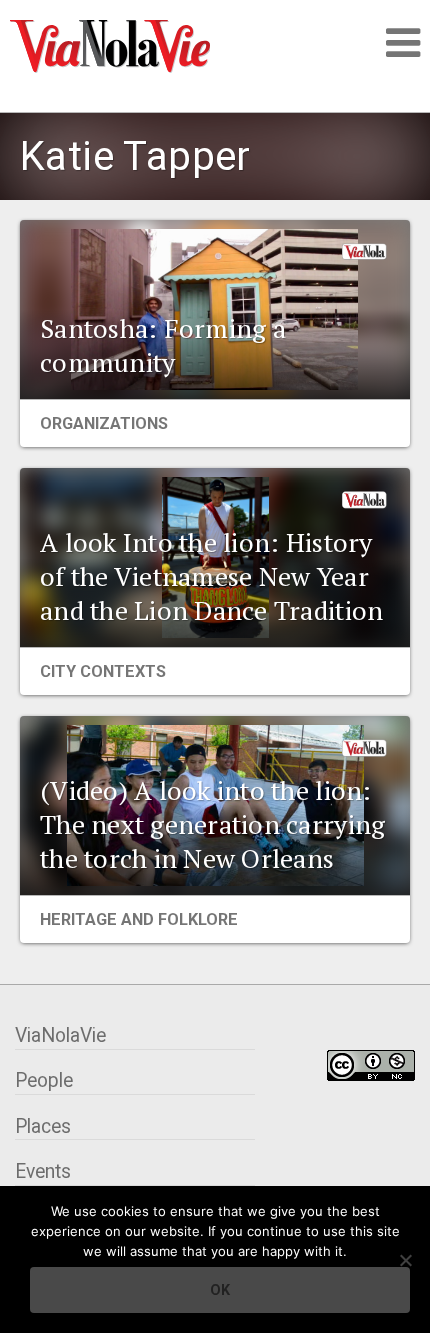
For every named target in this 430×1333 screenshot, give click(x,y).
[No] (405, 1260)
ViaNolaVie (60, 1035)
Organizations (104, 423)
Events (43, 1171)
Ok (220, 1290)
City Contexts (103, 671)
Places (43, 1126)
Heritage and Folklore (139, 919)
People (44, 1080)
